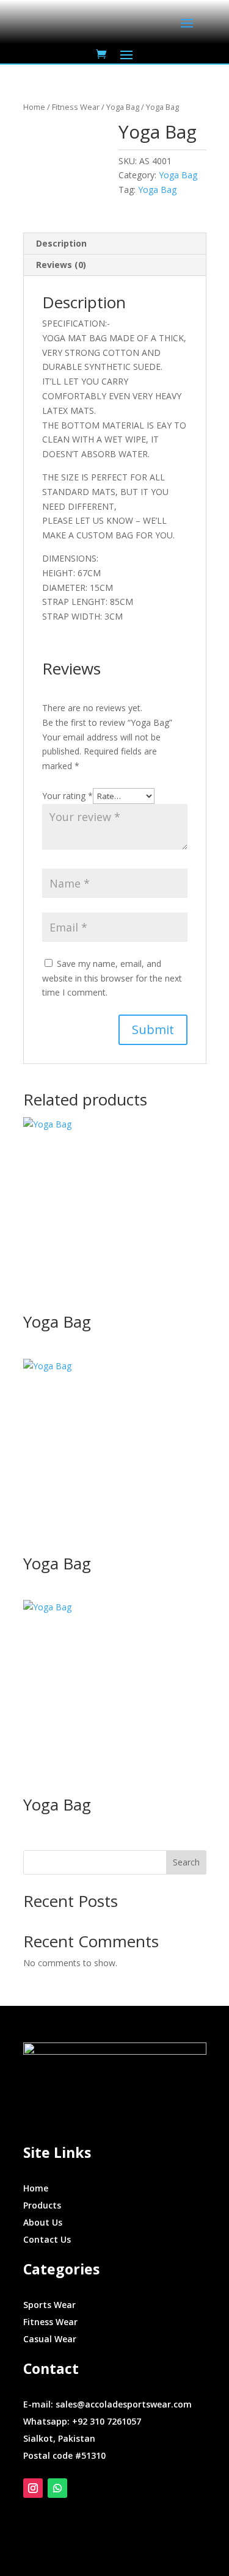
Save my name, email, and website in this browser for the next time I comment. (112, 978)
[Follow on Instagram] (33, 2488)
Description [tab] (61, 243)
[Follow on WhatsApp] (57, 2488)
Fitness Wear (76, 107)
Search (186, 1862)
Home (34, 107)
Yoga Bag (123, 107)
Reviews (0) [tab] (61, 265)
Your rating (67, 796)
